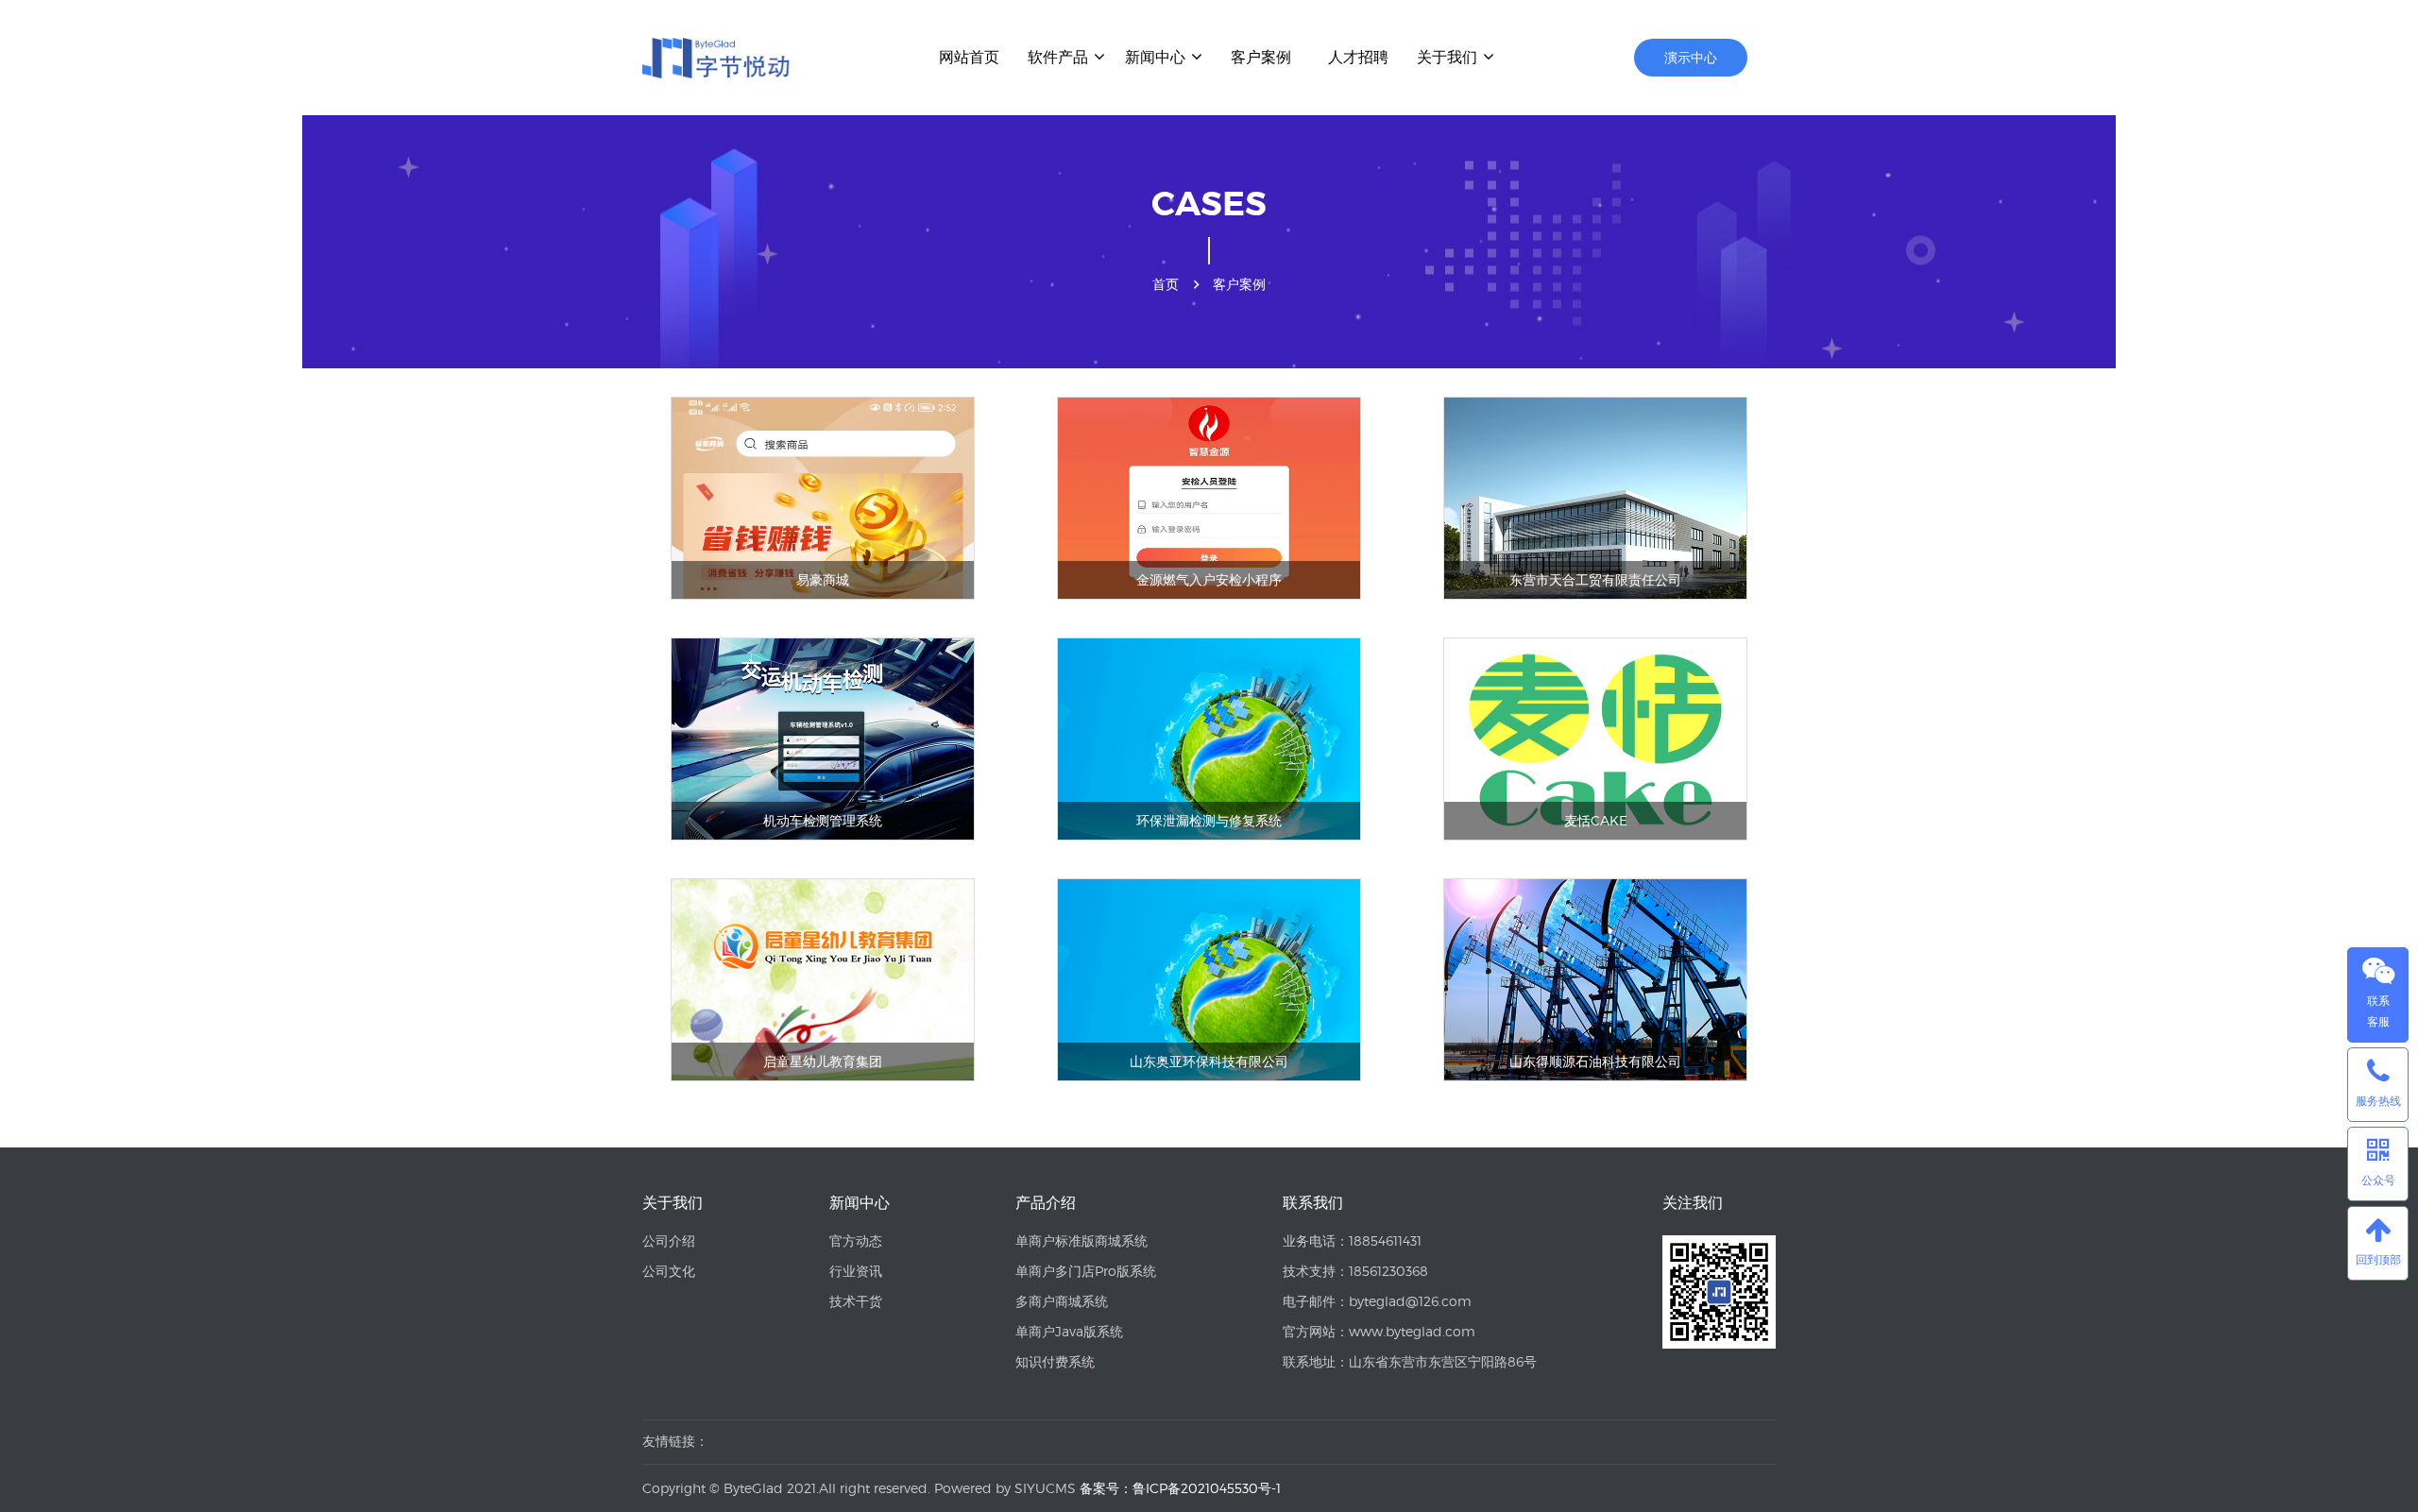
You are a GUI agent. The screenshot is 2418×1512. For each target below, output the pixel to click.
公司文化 (669, 1271)
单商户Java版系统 (1069, 1331)
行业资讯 (856, 1271)
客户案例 (1261, 57)
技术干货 (856, 1301)
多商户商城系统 (1062, 1301)
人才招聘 (1358, 57)
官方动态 (856, 1240)
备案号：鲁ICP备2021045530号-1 (1180, 1488)
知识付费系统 (1055, 1361)
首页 (1166, 284)
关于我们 (1447, 57)
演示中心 (1691, 57)
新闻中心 (1155, 57)
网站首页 (969, 57)
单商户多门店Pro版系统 (1086, 1271)
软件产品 (1058, 57)
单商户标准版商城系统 (1081, 1240)
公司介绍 (669, 1240)
